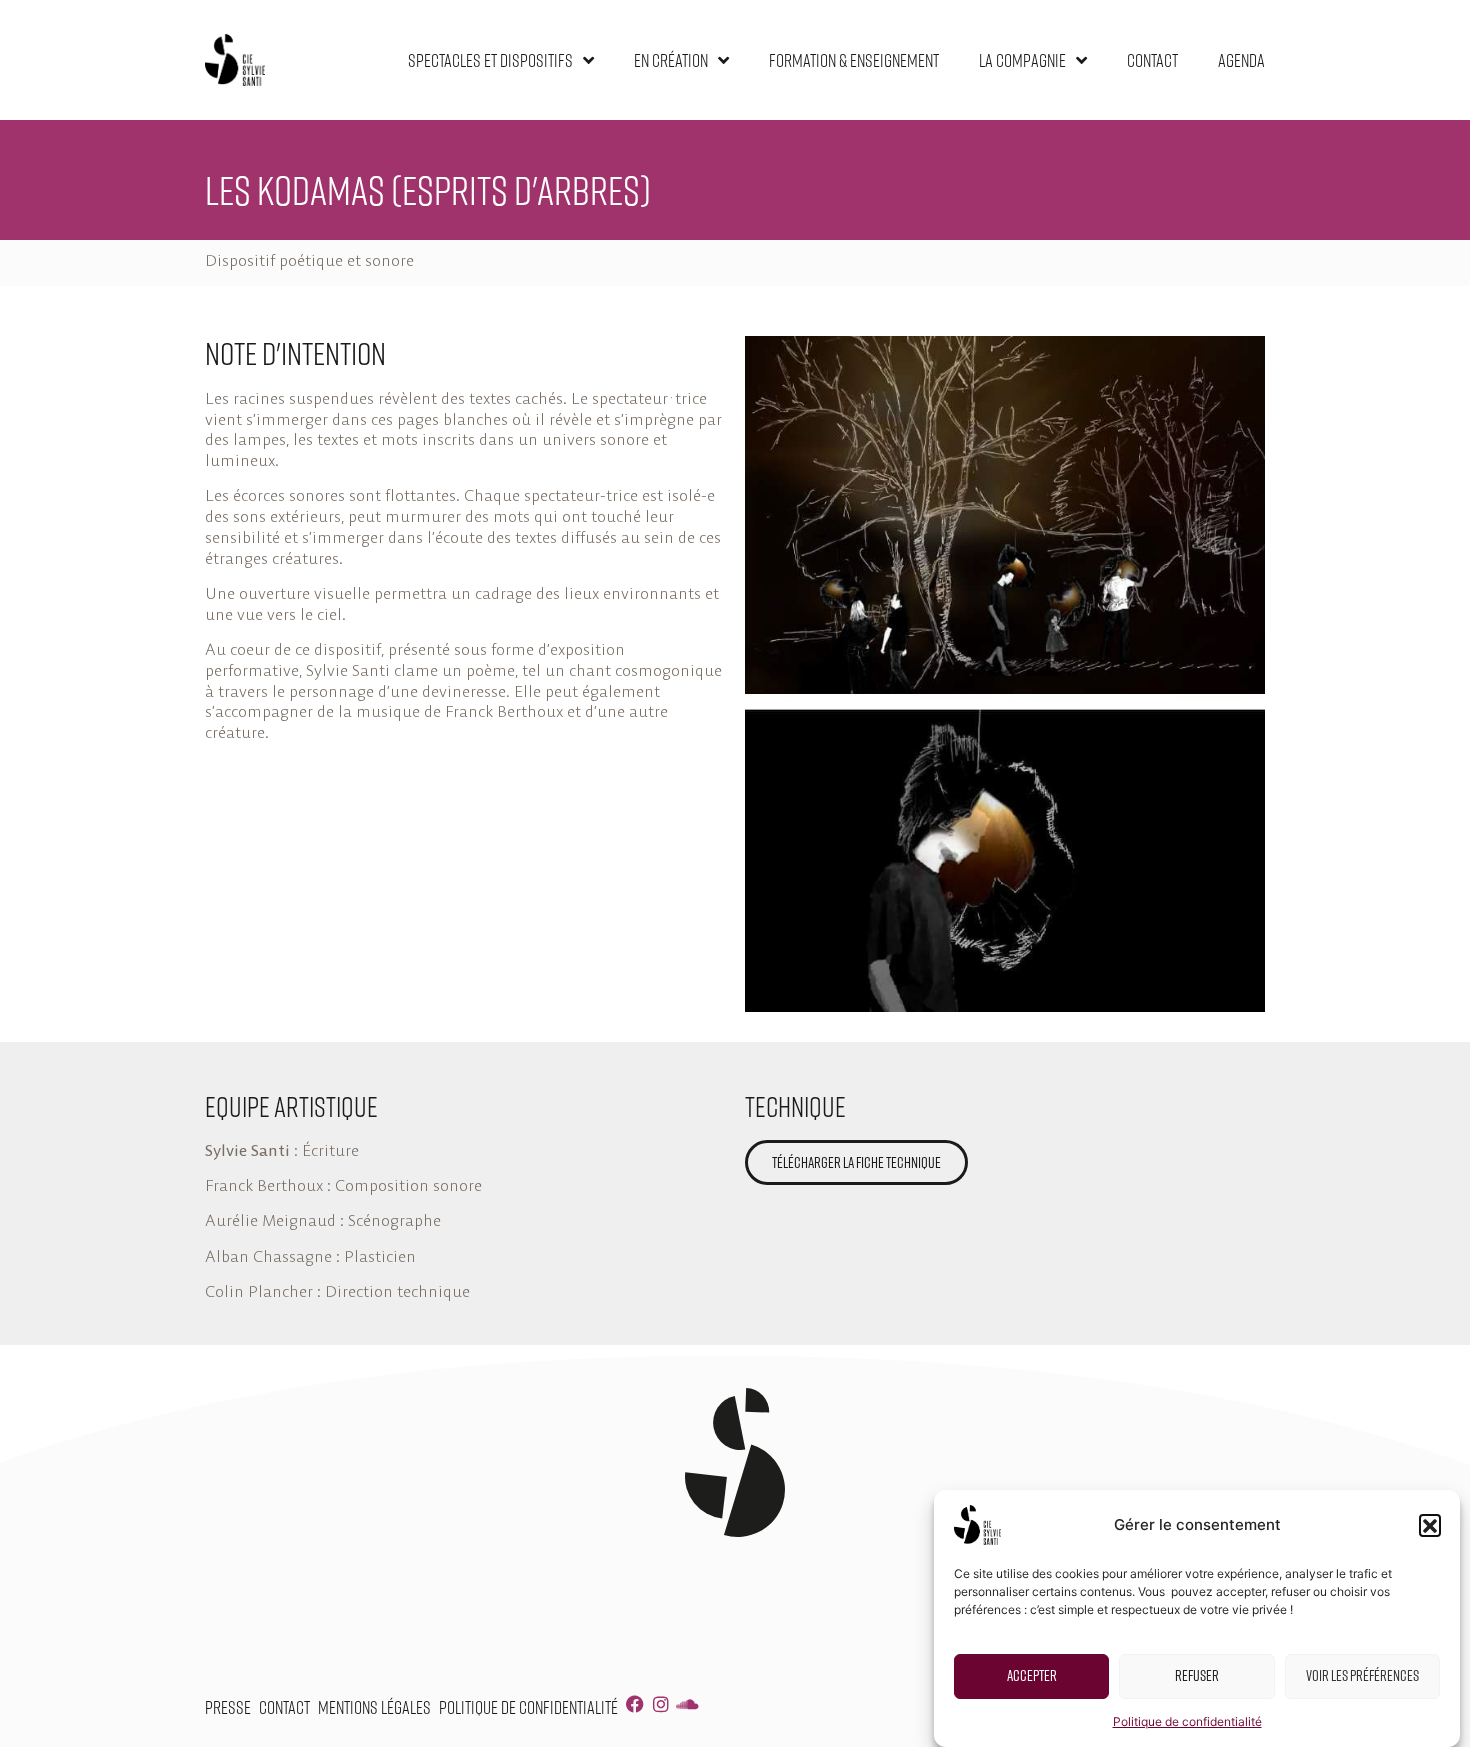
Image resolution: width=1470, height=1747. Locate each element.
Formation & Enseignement (854, 60)
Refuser (1197, 1675)
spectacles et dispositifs (490, 60)
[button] (1430, 1525)
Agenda (1241, 60)
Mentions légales (374, 1707)
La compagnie (1022, 60)
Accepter (1032, 1675)
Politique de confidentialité (1187, 1721)
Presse (228, 1707)
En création (671, 60)
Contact (1152, 60)
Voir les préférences (1362, 1675)
